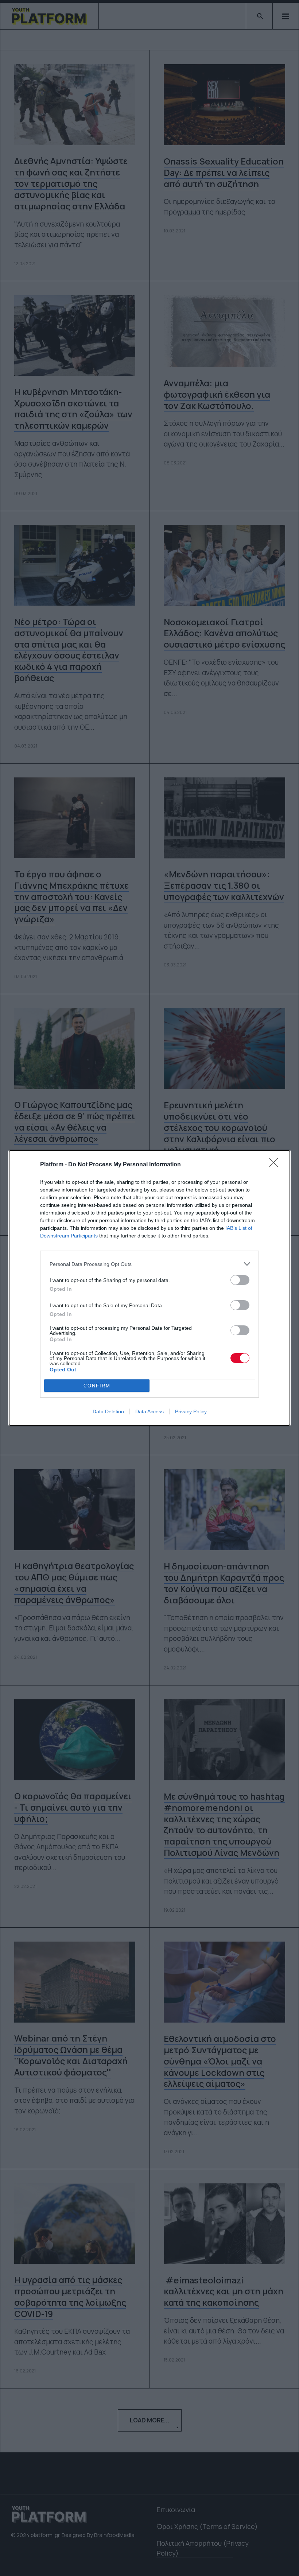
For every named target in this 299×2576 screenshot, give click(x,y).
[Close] (276, 1165)
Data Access (149, 1411)
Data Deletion (108, 1411)
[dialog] (149, 1288)
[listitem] (149, 1264)
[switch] (240, 1280)
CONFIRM (97, 1386)
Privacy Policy (191, 1411)
